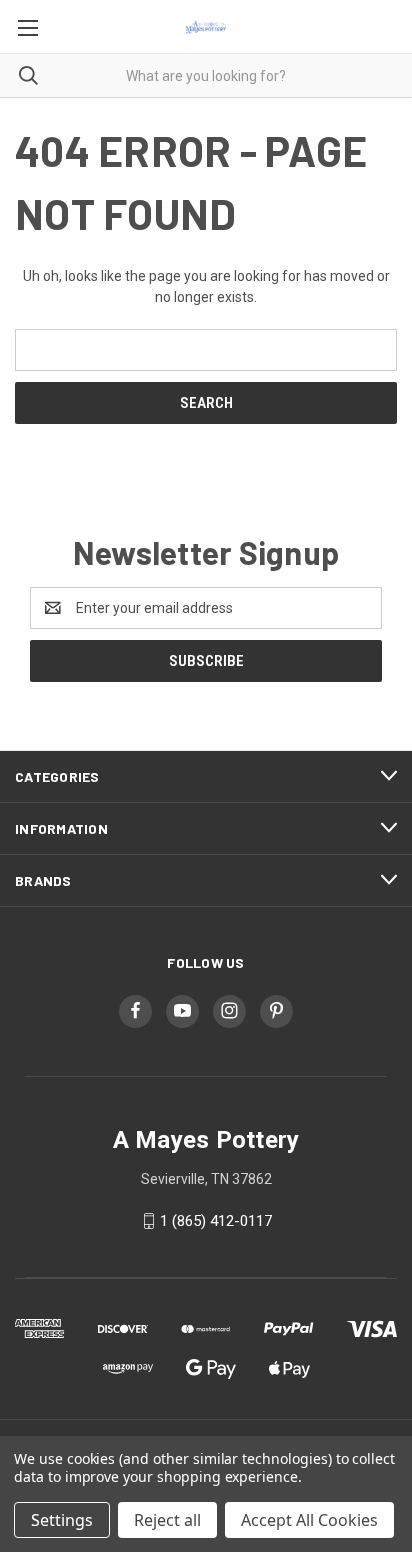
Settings (62, 1520)
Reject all (167, 1520)
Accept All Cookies (309, 1520)
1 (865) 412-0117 (216, 1221)
